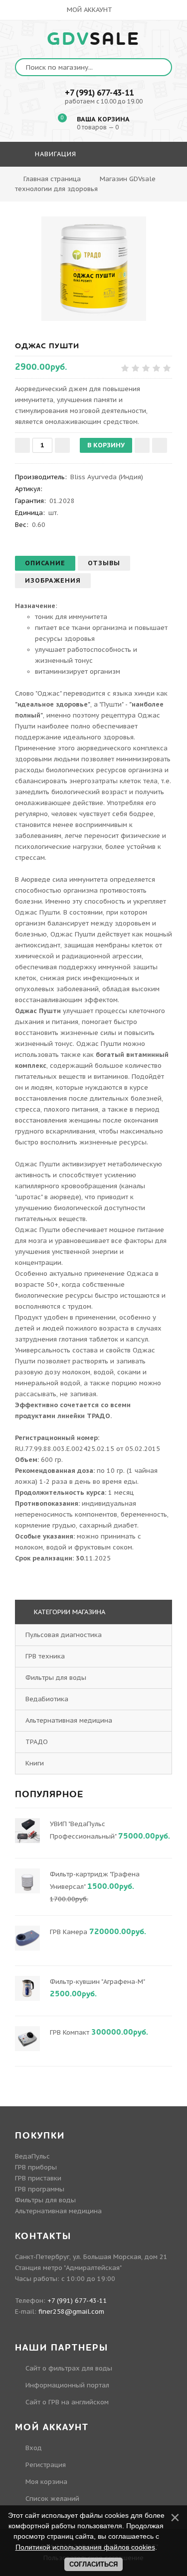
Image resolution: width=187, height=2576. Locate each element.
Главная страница (52, 179)
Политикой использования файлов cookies (85, 2547)
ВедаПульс (32, 2156)
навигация (54, 154)
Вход (34, 2448)
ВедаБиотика (47, 1699)
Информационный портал (67, 2385)
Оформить (93, 183)
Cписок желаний (52, 2499)
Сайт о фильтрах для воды (69, 2368)
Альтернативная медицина (69, 1720)
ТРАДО (37, 1742)
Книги (35, 1763)
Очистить (146, 183)
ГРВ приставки (38, 2178)
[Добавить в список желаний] (142, 445)
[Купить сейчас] (160, 445)
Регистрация (46, 2465)
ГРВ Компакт (70, 2032)
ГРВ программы (40, 2189)
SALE (93, 39)
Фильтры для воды (56, 1678)
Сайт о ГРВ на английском (67, 2402)
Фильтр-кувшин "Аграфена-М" (97, 1982)
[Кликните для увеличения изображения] (94, 269)
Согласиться (93, 2564)
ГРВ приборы (36, 2167)
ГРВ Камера (69, 1932)
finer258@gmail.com (71, 2312)
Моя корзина (46, 2482)
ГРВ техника (45, 1656)
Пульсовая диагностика (64, 1635)
